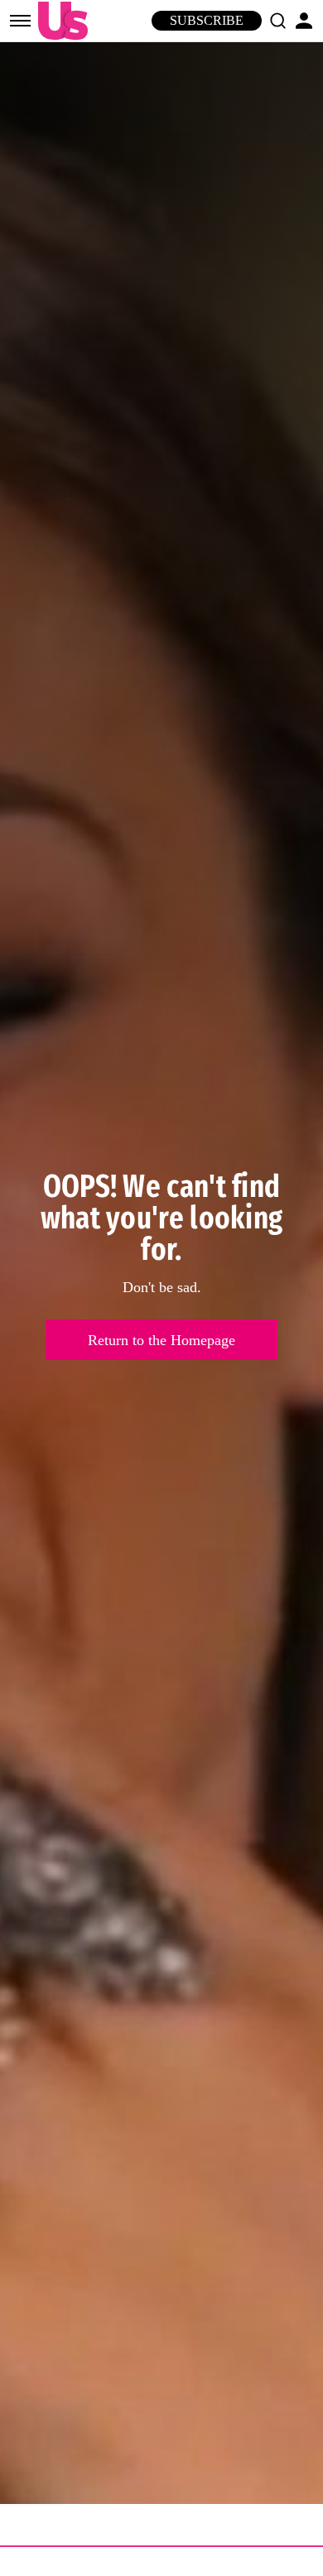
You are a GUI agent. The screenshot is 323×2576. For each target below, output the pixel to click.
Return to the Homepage (161, 1340)
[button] (277, 21)
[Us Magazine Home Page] (59, 21)
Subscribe (207, 20)
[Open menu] (20, 21)
